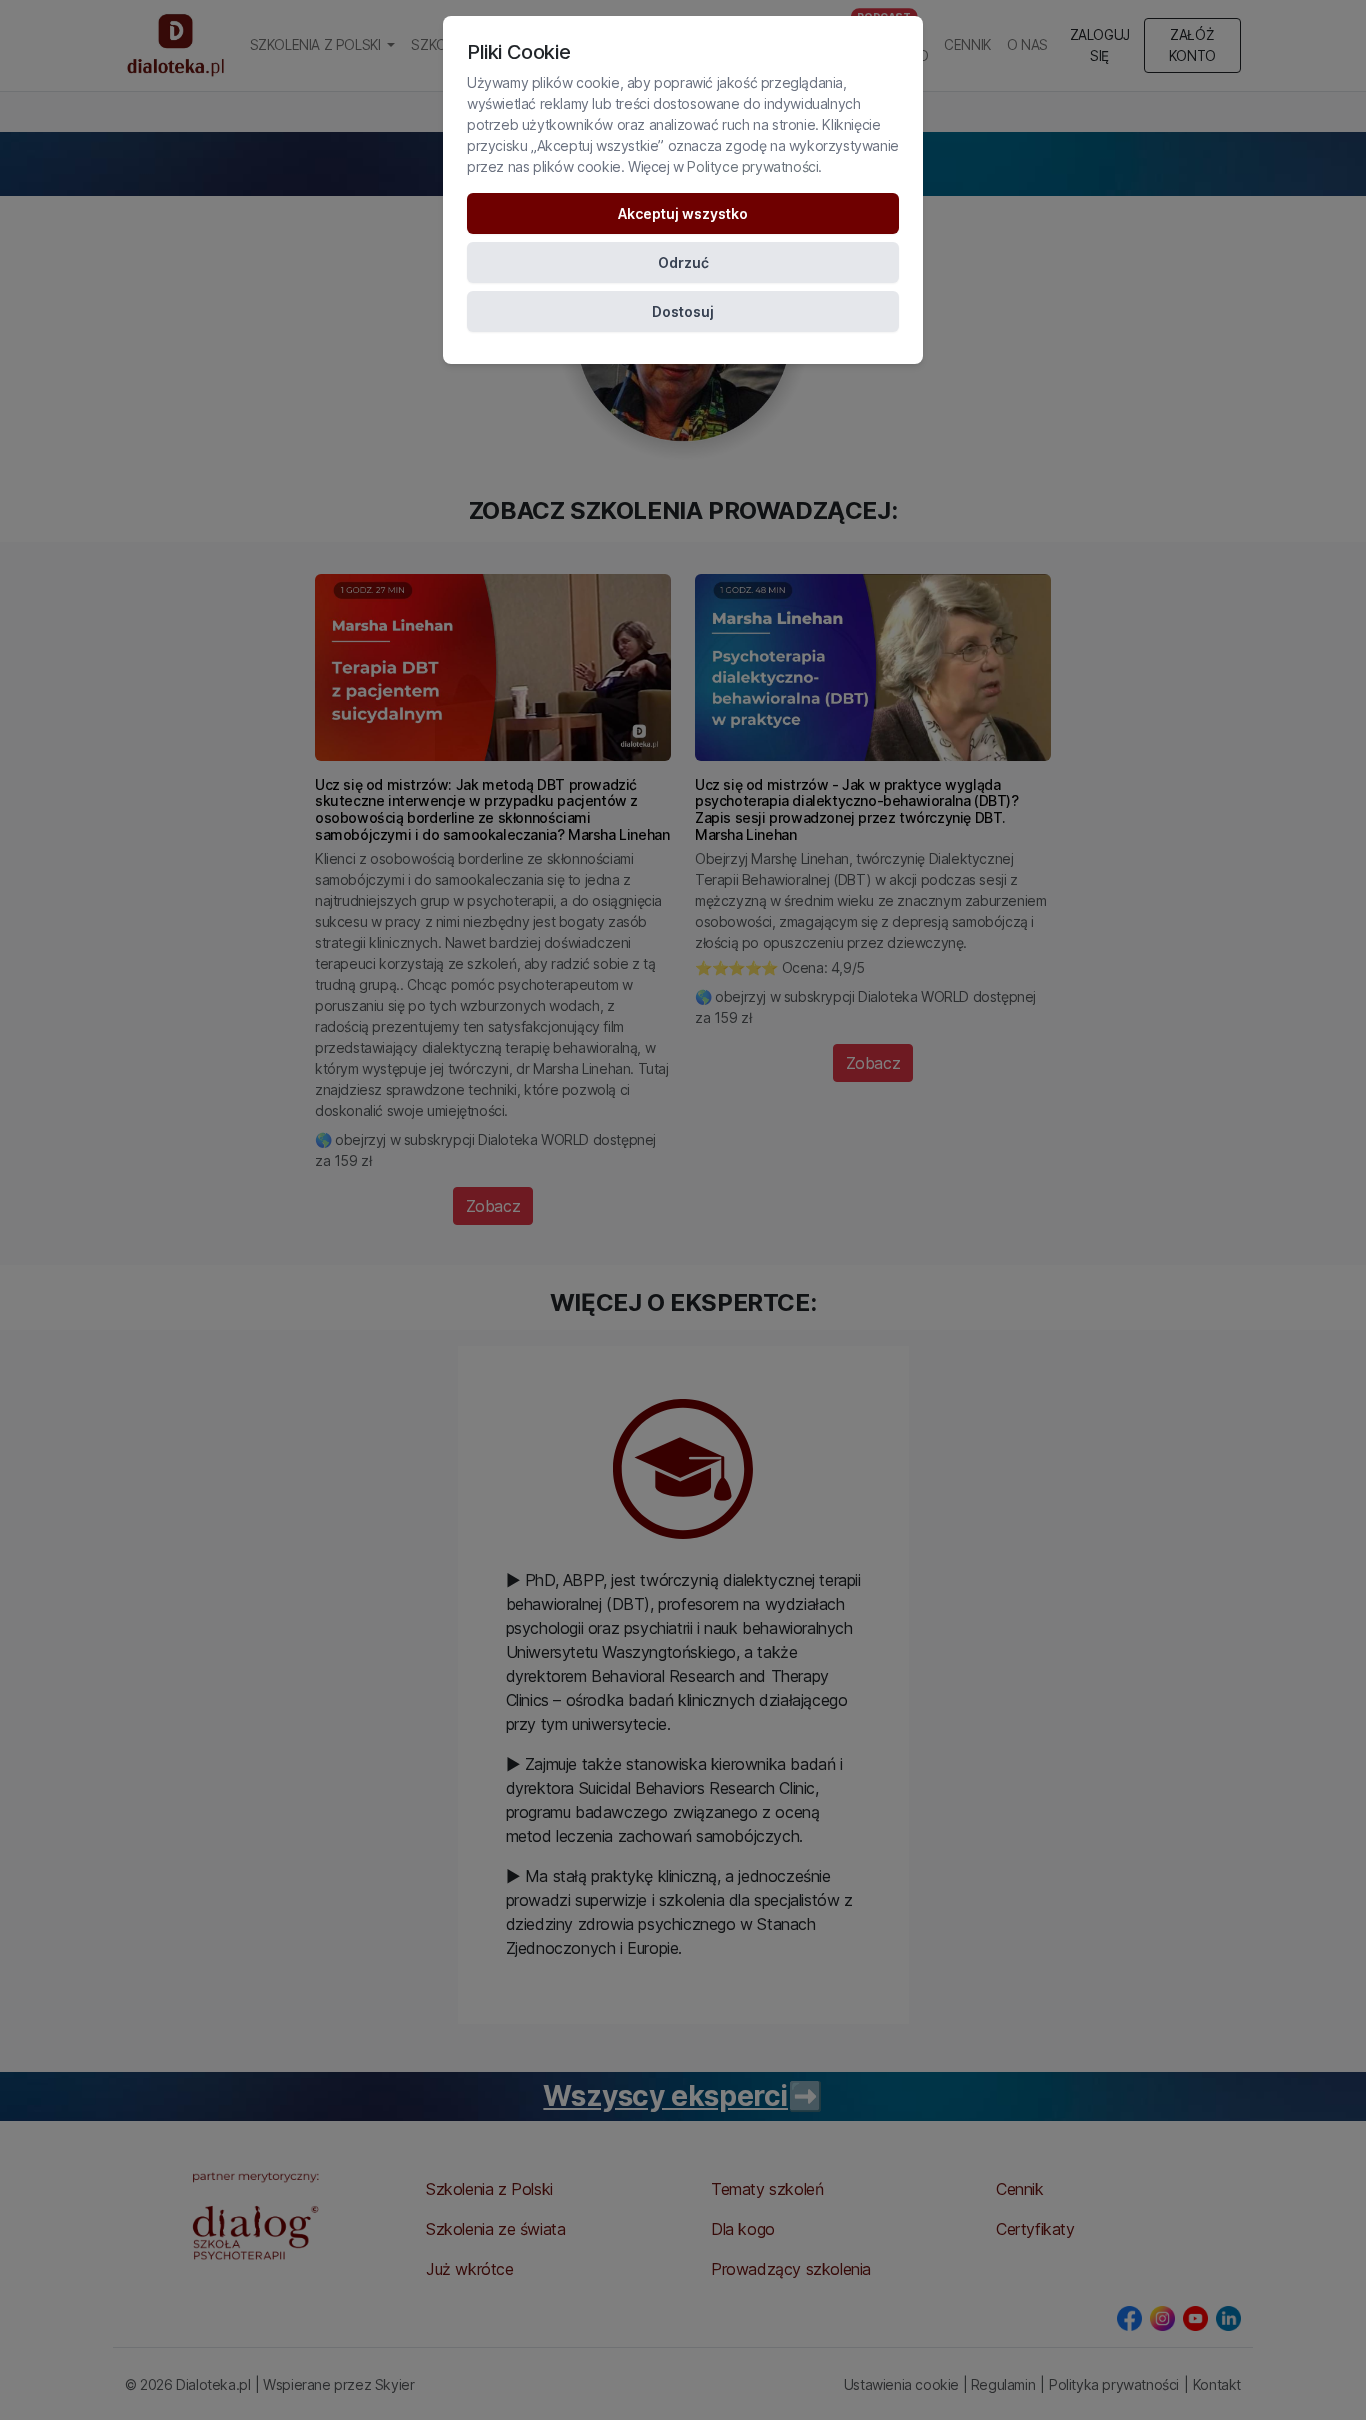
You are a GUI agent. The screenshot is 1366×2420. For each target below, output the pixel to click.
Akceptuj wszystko (683, 213)
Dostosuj (683, 311)
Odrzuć (683, 262)
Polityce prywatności (752, 166)
